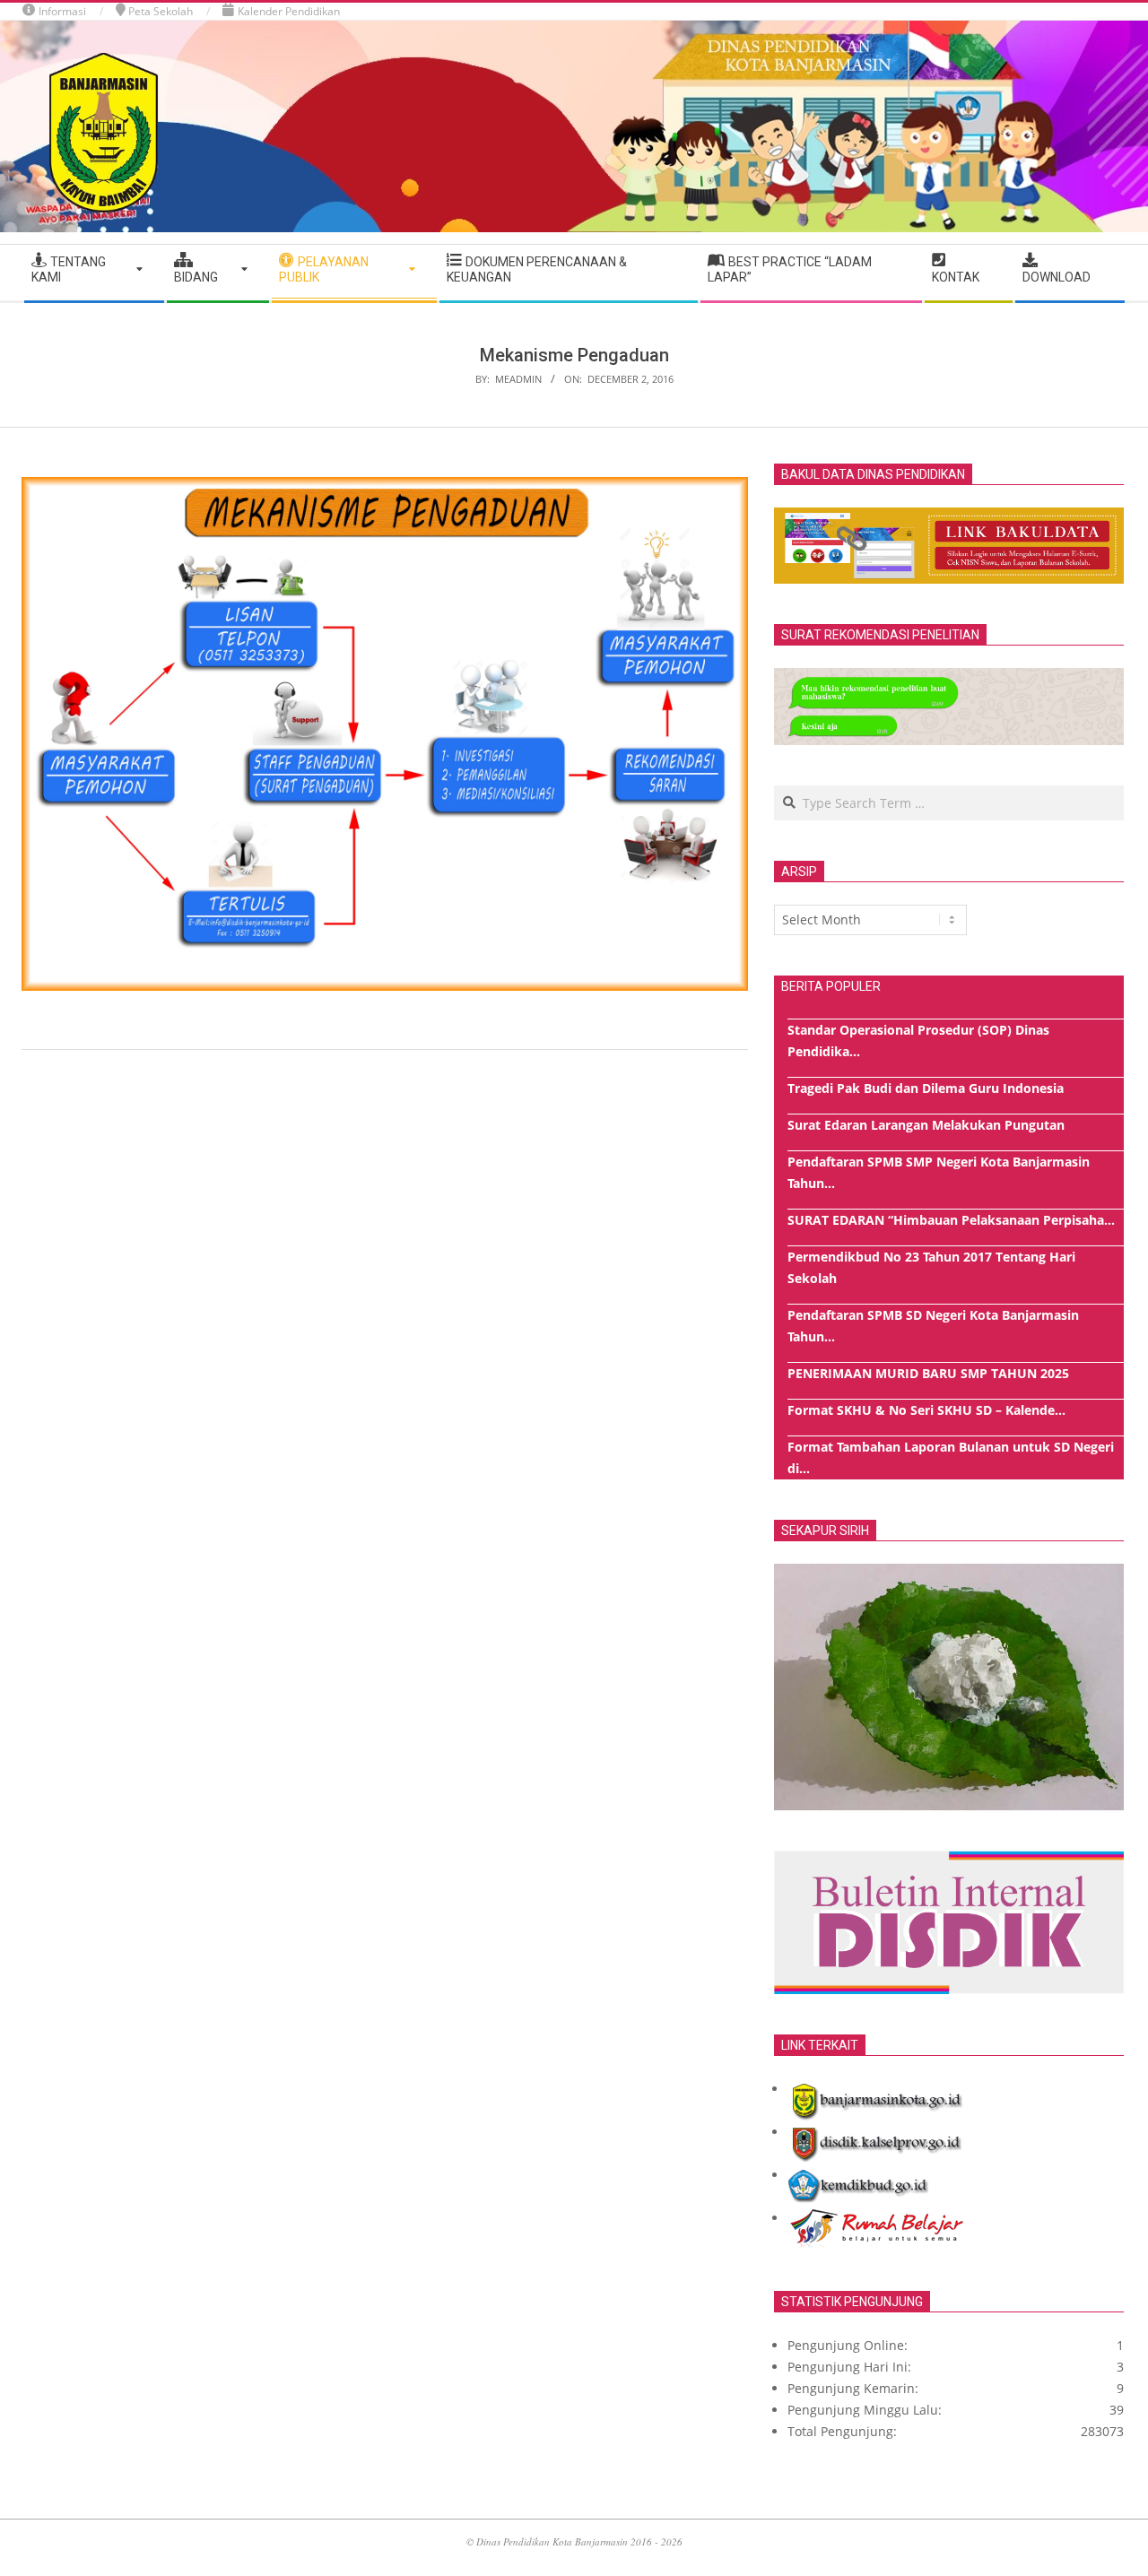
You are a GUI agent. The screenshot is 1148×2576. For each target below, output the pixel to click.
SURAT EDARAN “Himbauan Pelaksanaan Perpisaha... (951, 1220)
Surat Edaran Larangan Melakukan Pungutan (926, 1125)
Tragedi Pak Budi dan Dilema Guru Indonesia (926, 1088)
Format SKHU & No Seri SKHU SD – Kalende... (926, 1410)
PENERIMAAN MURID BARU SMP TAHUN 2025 (928, 1373)
